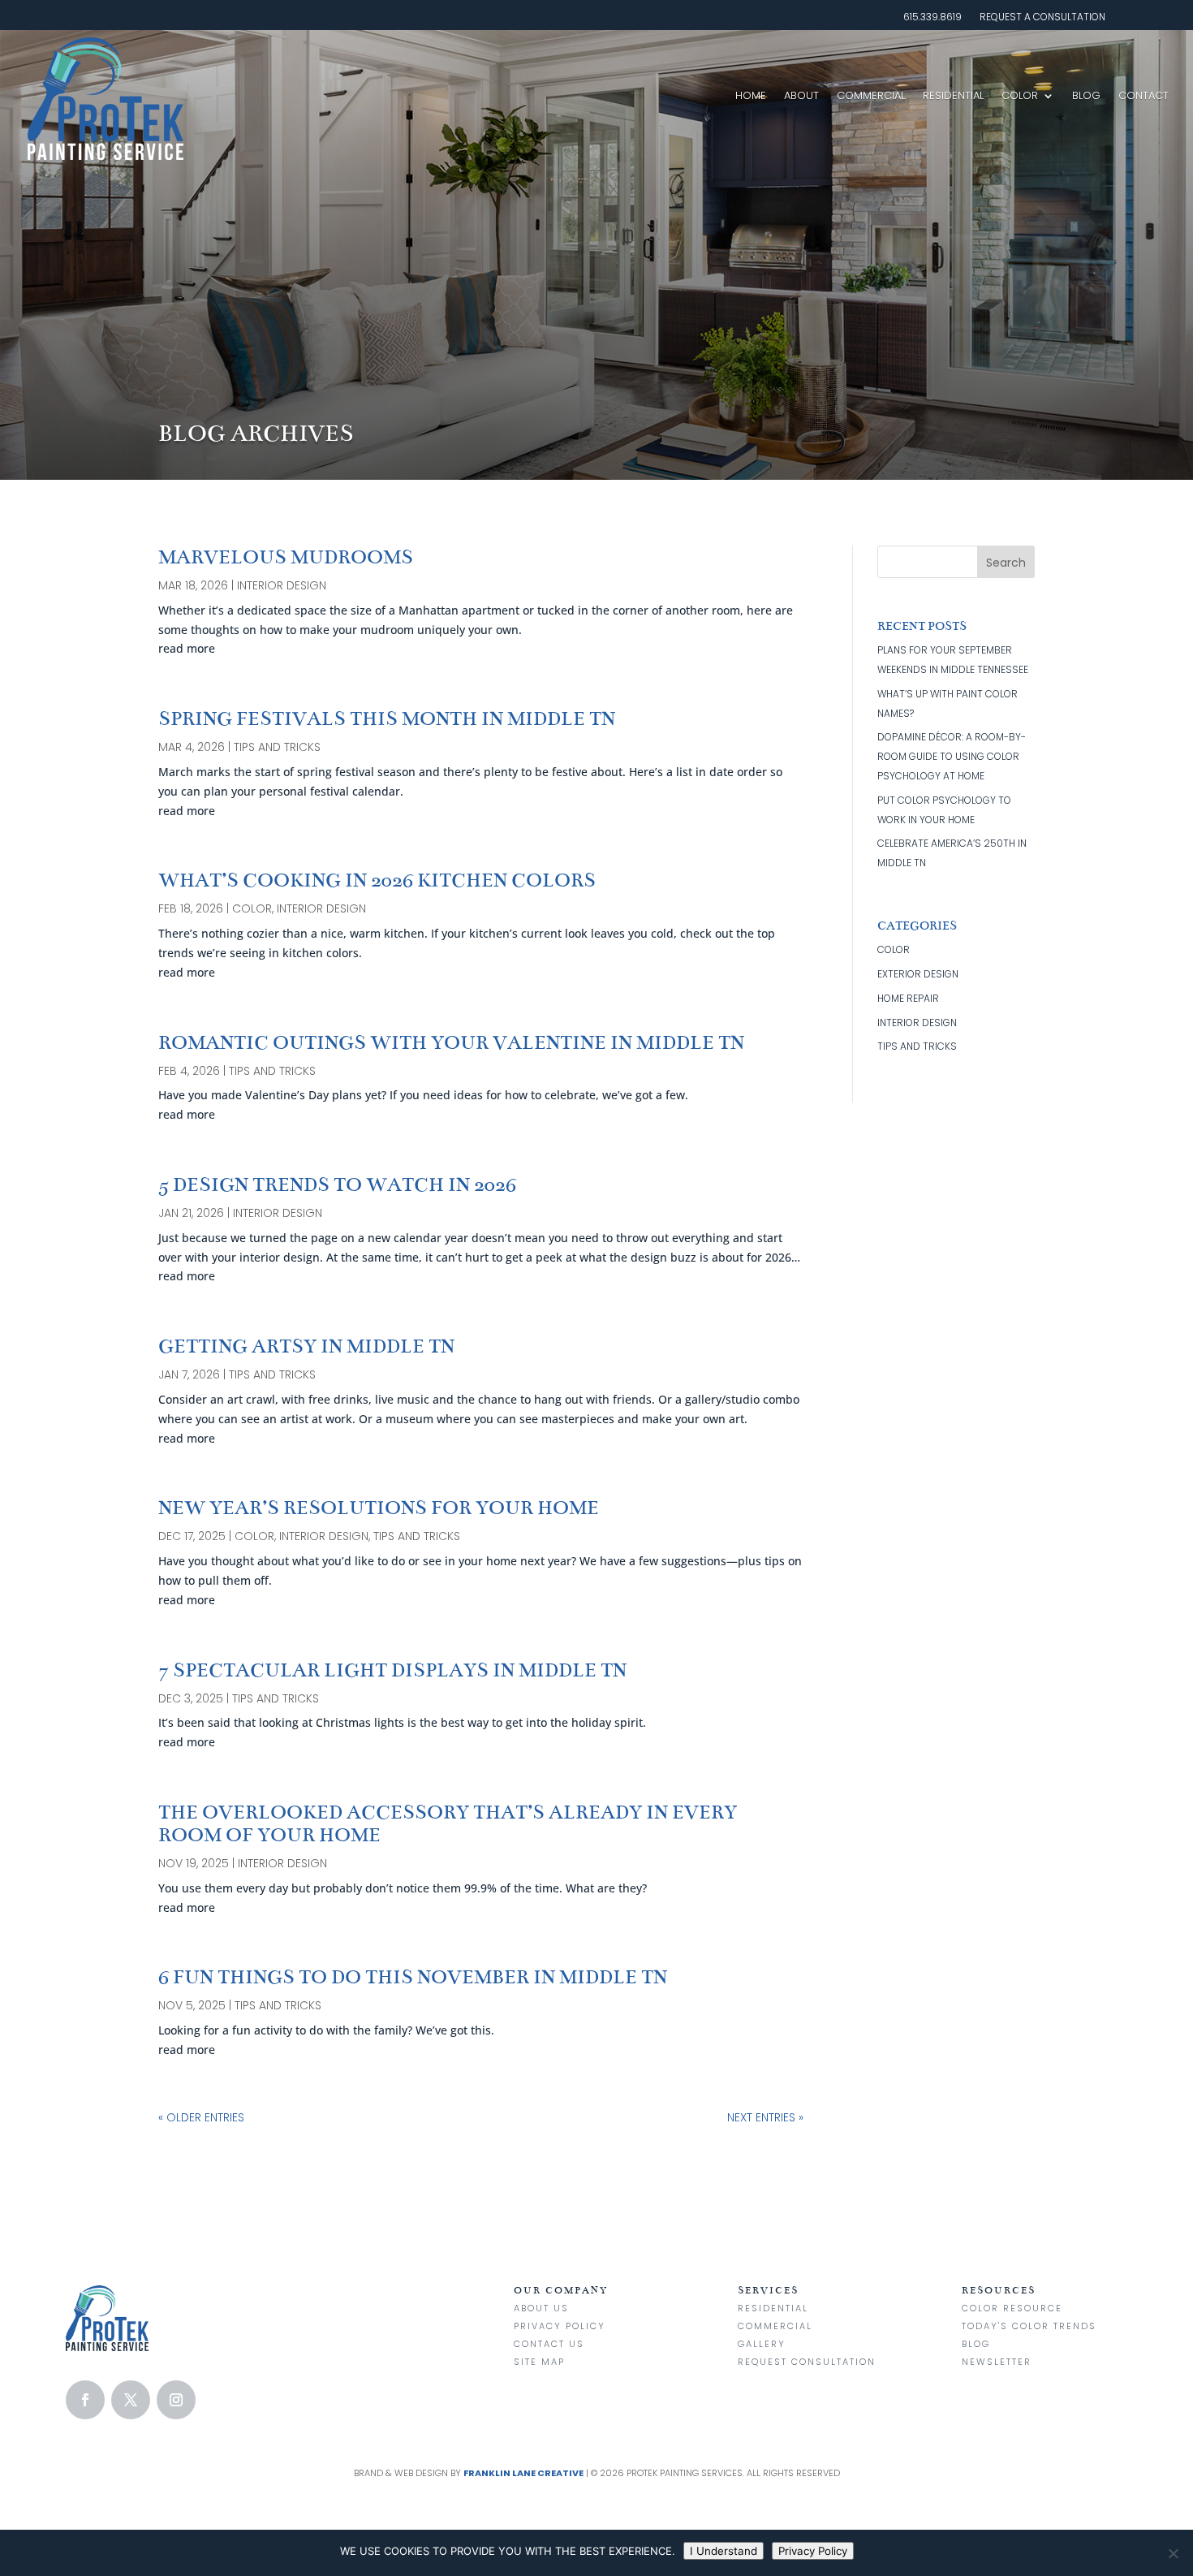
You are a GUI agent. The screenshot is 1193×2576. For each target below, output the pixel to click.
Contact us (549, 2344)
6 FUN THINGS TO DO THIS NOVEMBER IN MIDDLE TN (413, 1977)
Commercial (871, 95)
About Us (541, 2308)
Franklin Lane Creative (523, 2473)
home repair (908, 998)
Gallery (762, 2344)
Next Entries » (765, 2117)
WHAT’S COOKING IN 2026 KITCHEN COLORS (377, 880)
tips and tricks (277, 747)
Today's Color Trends (1029, 2326)
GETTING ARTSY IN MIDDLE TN (306, 1346)
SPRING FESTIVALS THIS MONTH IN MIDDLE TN (387, 719)
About (801, 95)
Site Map (539, 2362)
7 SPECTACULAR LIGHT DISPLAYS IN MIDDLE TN (392, 1670)
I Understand (724, 2551)
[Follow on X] (131, 2400)
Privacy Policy (560, 2326)
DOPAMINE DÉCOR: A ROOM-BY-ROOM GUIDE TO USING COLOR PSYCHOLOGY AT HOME (952, 756)
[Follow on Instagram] (176, 2400)
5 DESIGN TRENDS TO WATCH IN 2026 (337, 1185)
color (252, 908)
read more (187, 648)
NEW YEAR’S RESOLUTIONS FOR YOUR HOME (379, 1508)
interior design (282, 585)
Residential (953, 95)
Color (1020, 95)
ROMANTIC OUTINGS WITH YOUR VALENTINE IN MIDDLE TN (451, 1043)
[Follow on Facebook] (85, 2400)
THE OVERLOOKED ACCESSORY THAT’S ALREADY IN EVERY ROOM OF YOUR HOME (448, 1824)
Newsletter (997, 2362)
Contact (1143, 95)
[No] (1173, 2553)
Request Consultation (807, 2362)
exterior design (918, 974)
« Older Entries (201, 2117)
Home (751, 95)
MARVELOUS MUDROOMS (286, 557)
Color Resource (1012, 2308)
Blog (1086, 95)
